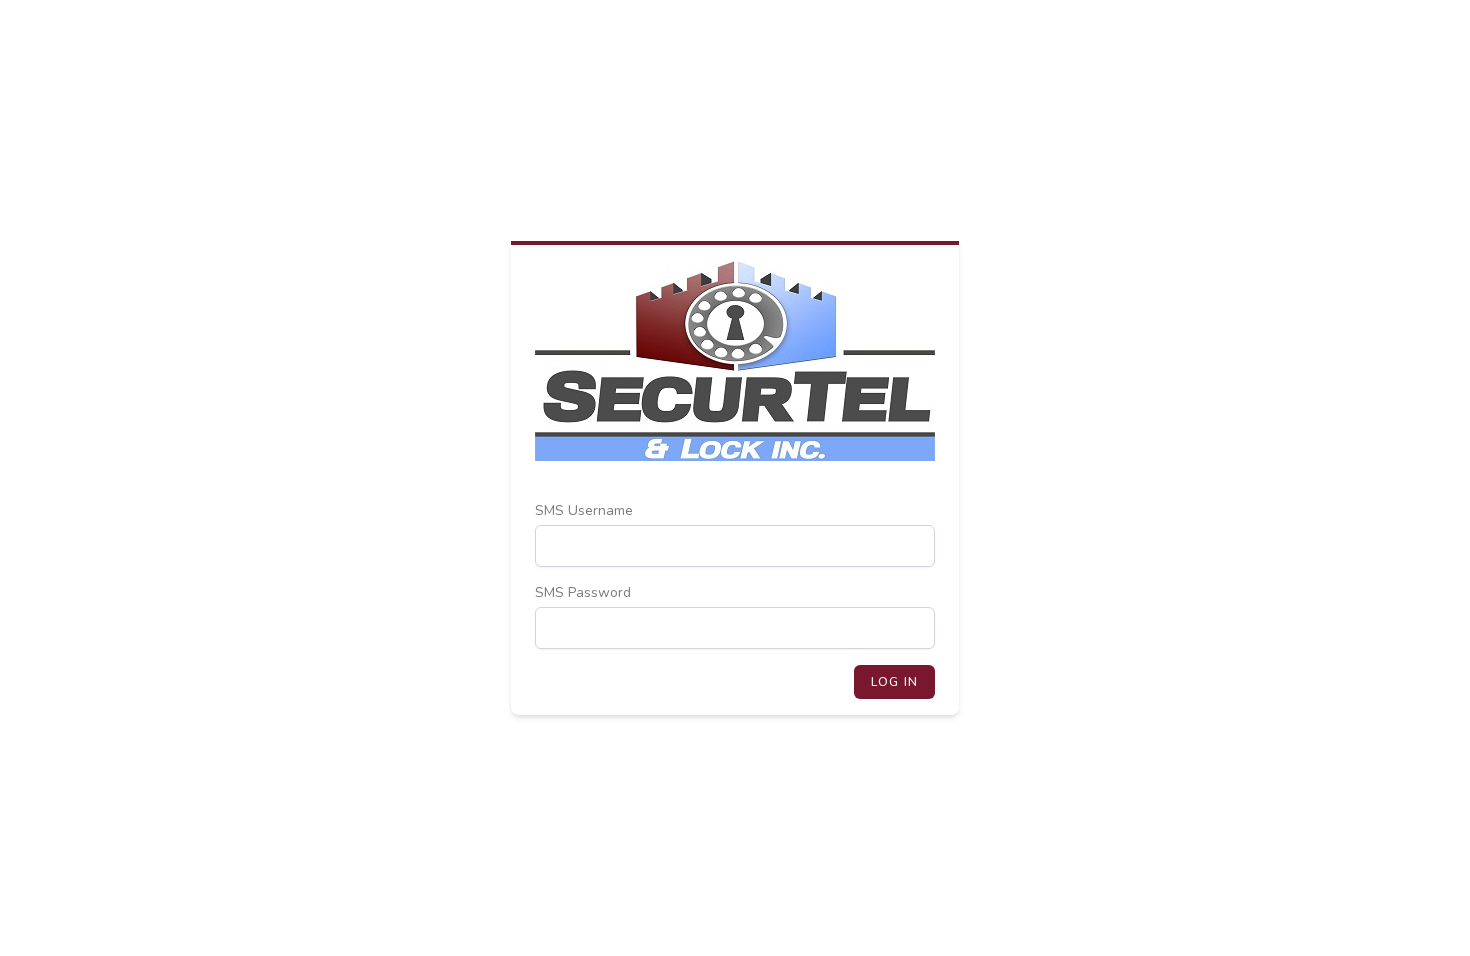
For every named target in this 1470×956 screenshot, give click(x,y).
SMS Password (583, 592)
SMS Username (584, 510)
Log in (894, 682)
